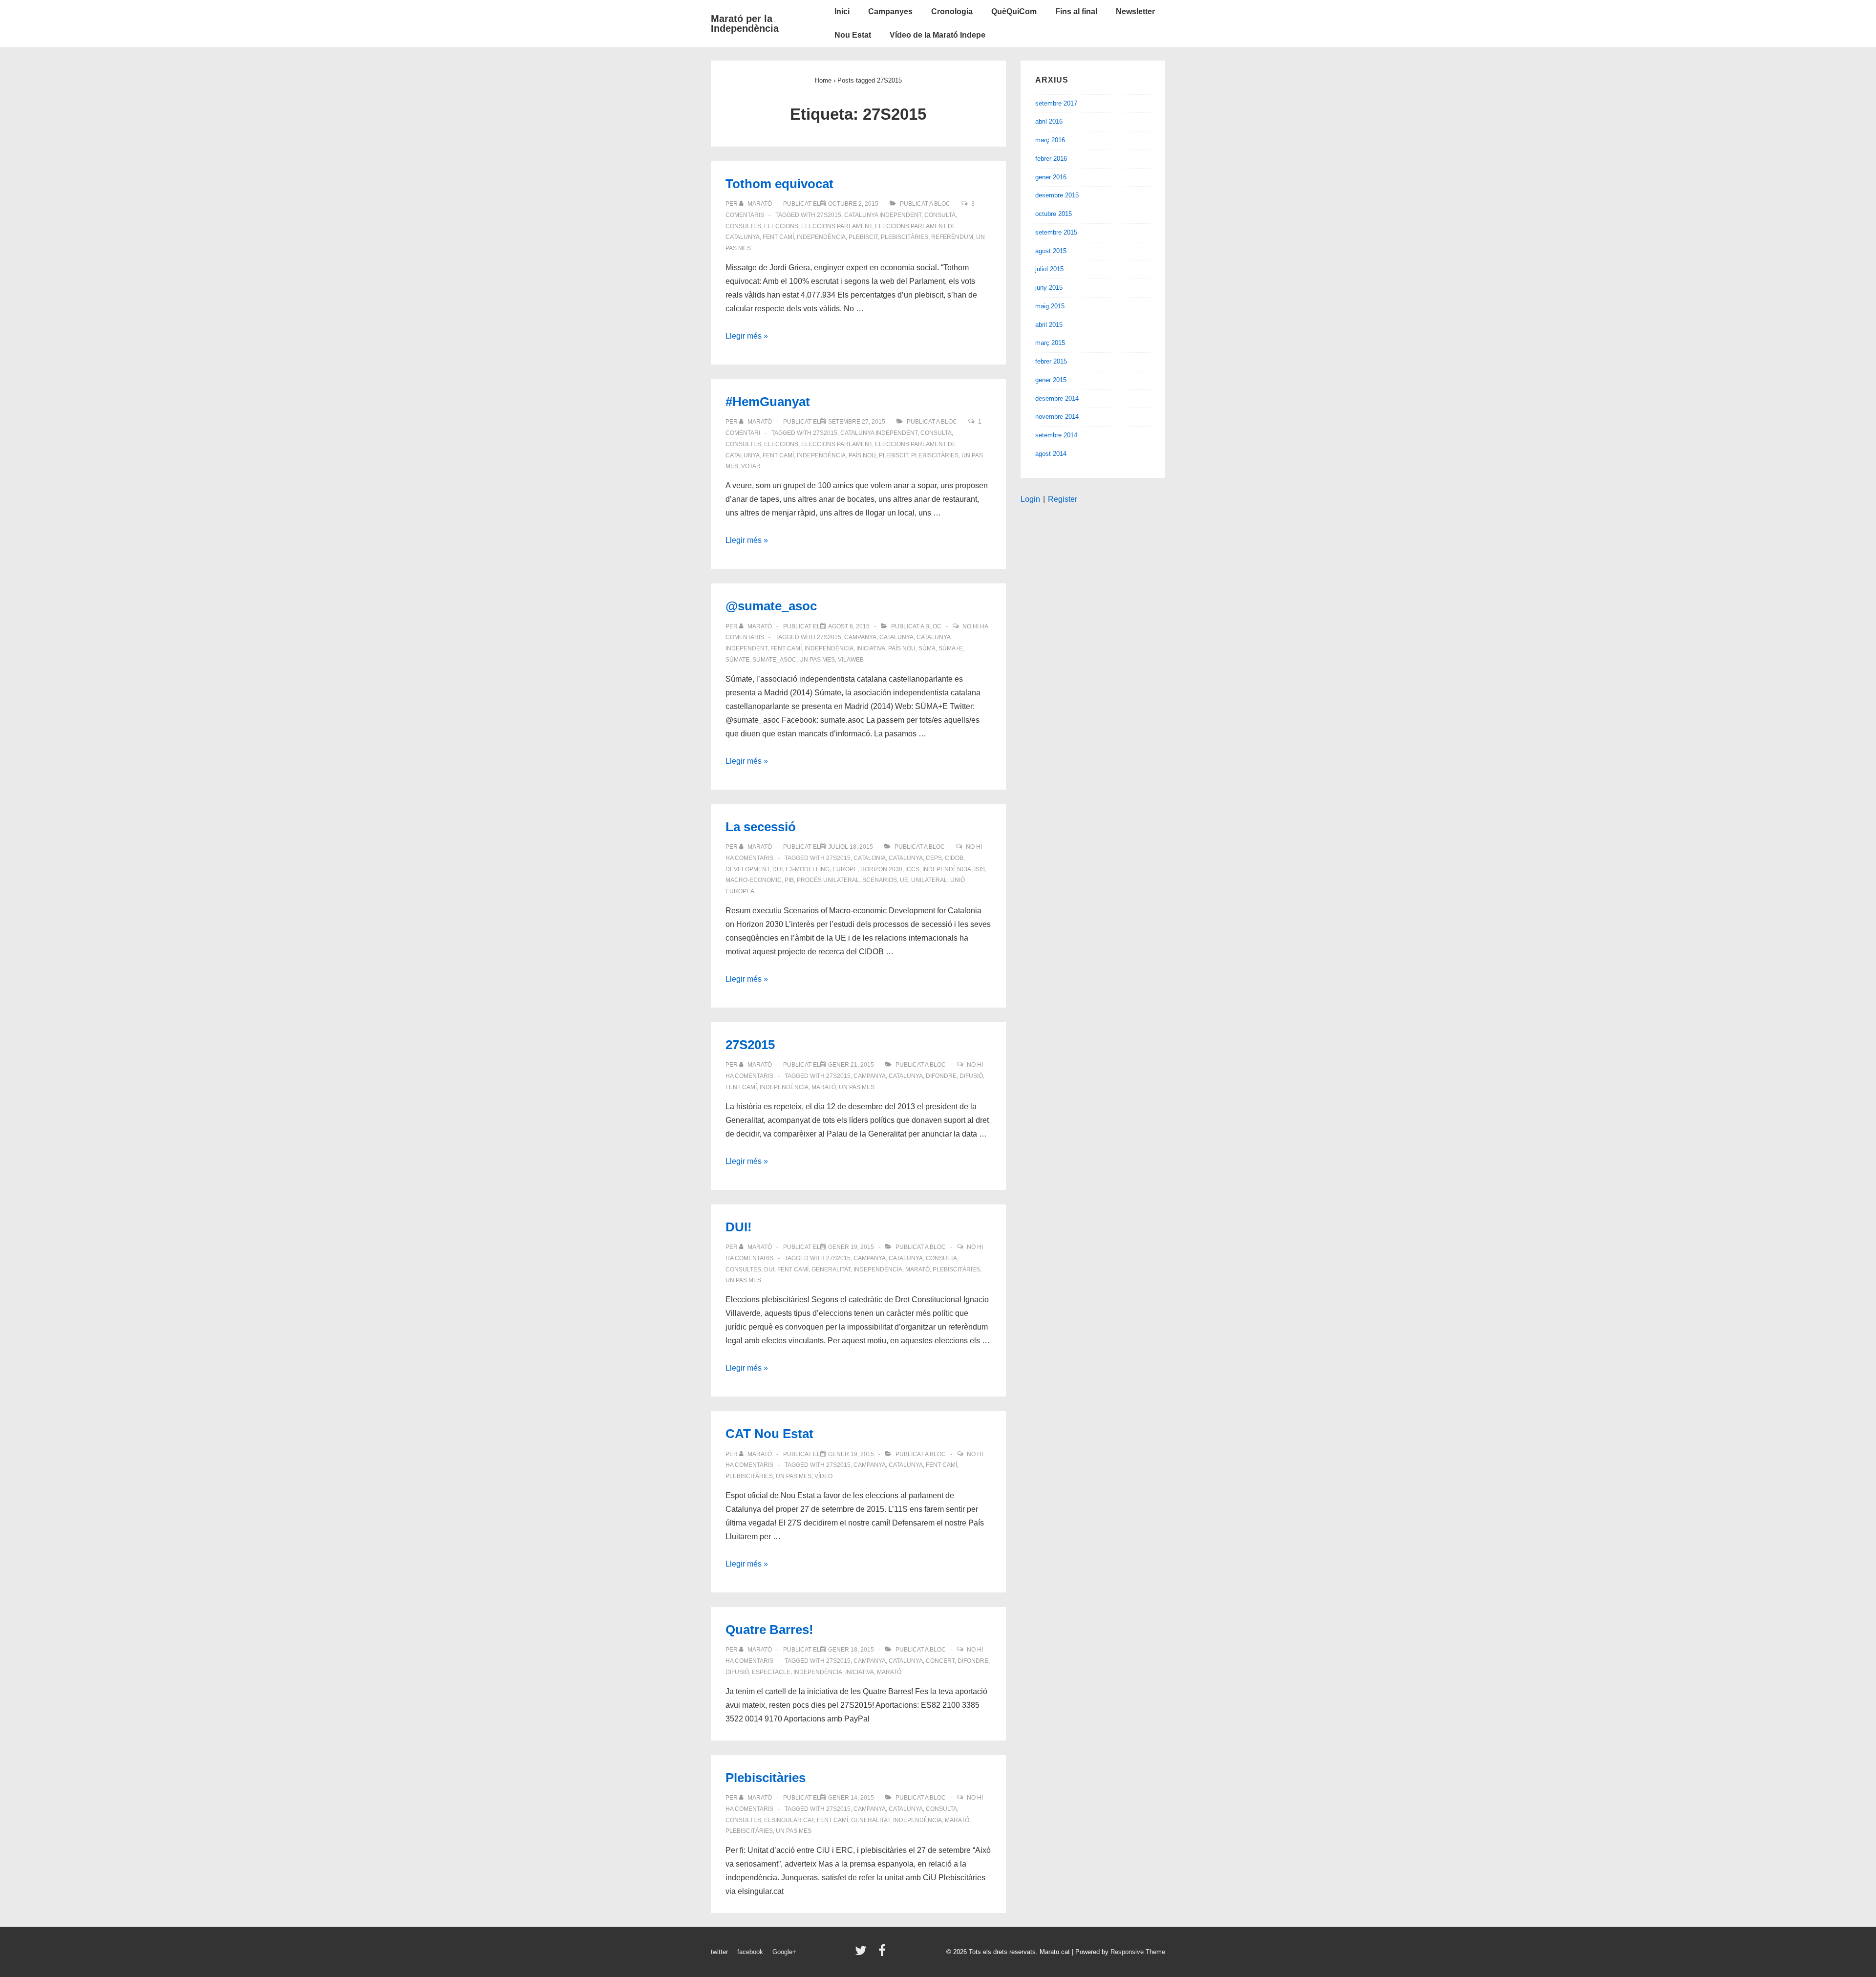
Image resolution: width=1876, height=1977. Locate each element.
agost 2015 (1051, 251)
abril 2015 (1049, 325)
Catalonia (870, 858)
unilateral (929, 880)
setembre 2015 (1056, 232)
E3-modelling (808, 869)
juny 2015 (1049, 288)
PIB (789, 880)
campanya (860, 637)
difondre (941, 1076)
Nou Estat (853, 35)
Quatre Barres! (769, 1630)
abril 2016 (1049, 121)
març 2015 (1050, 343)
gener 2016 (1051, 177)
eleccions (781, 226)
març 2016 (1050, 140)
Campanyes (890, 11)
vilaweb (851, 660)
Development (747, 869)
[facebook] (883, 1954)
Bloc (942, 204)
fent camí (778, 237)
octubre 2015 (1054, 214)
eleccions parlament (837, 226)
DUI (778, 869)
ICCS (912, 869)
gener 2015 (1051, 380)
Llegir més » (747, 336)
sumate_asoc (774, 660)
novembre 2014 (1057, 417)
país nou (862, 455)
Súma (927, 648)
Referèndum (952, 237)
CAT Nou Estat (769, 1434)
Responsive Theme (1138, 1952)
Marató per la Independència (745, 23)
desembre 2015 (1057, 195)
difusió (971, 1076)
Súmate (737, 660)
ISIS (980, 869)
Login (1030, 499)
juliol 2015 (1049, 269)
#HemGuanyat (768, 402)
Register (1063, 499)
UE (904, 880)
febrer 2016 (1051, 159)
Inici (842, 11)
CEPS (934, 858)
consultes (743, 226)
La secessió (761, 827)
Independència (821, 237)
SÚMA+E (951, 648)
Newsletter (1135, 11)
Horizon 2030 (881, 869)
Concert (940, 1661)
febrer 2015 (1051, 361)
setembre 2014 (1056, 435)
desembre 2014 (1057, 398)
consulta (940, 215)
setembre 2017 (1056, 103)
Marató (824, 1087)
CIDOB (954, 858)
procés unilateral (828, 880)
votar (751, 466)
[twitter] (863, 1954)
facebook (750, 1952)
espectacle (771, 1672)
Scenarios (880, 880)
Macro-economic (754, 880)
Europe (845, 869)
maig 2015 (1050, 306)
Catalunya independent (883, 215)
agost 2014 (1051, 454)
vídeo (823, 1476)
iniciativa (871, 648)
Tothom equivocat (779, 184)
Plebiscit (863, 237)
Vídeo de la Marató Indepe (938, 35)
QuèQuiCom (1014, 11)
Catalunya (896, 637)
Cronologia (952, 11)
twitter (719, 1952)
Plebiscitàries (905, 237)
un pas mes (817, 660)
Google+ (784, 1952)
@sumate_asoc (771, 606)
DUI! (739, 1227)
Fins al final (1076, 11)
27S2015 (829, 215)
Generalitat (831, 1269)
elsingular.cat (789, 1820)
